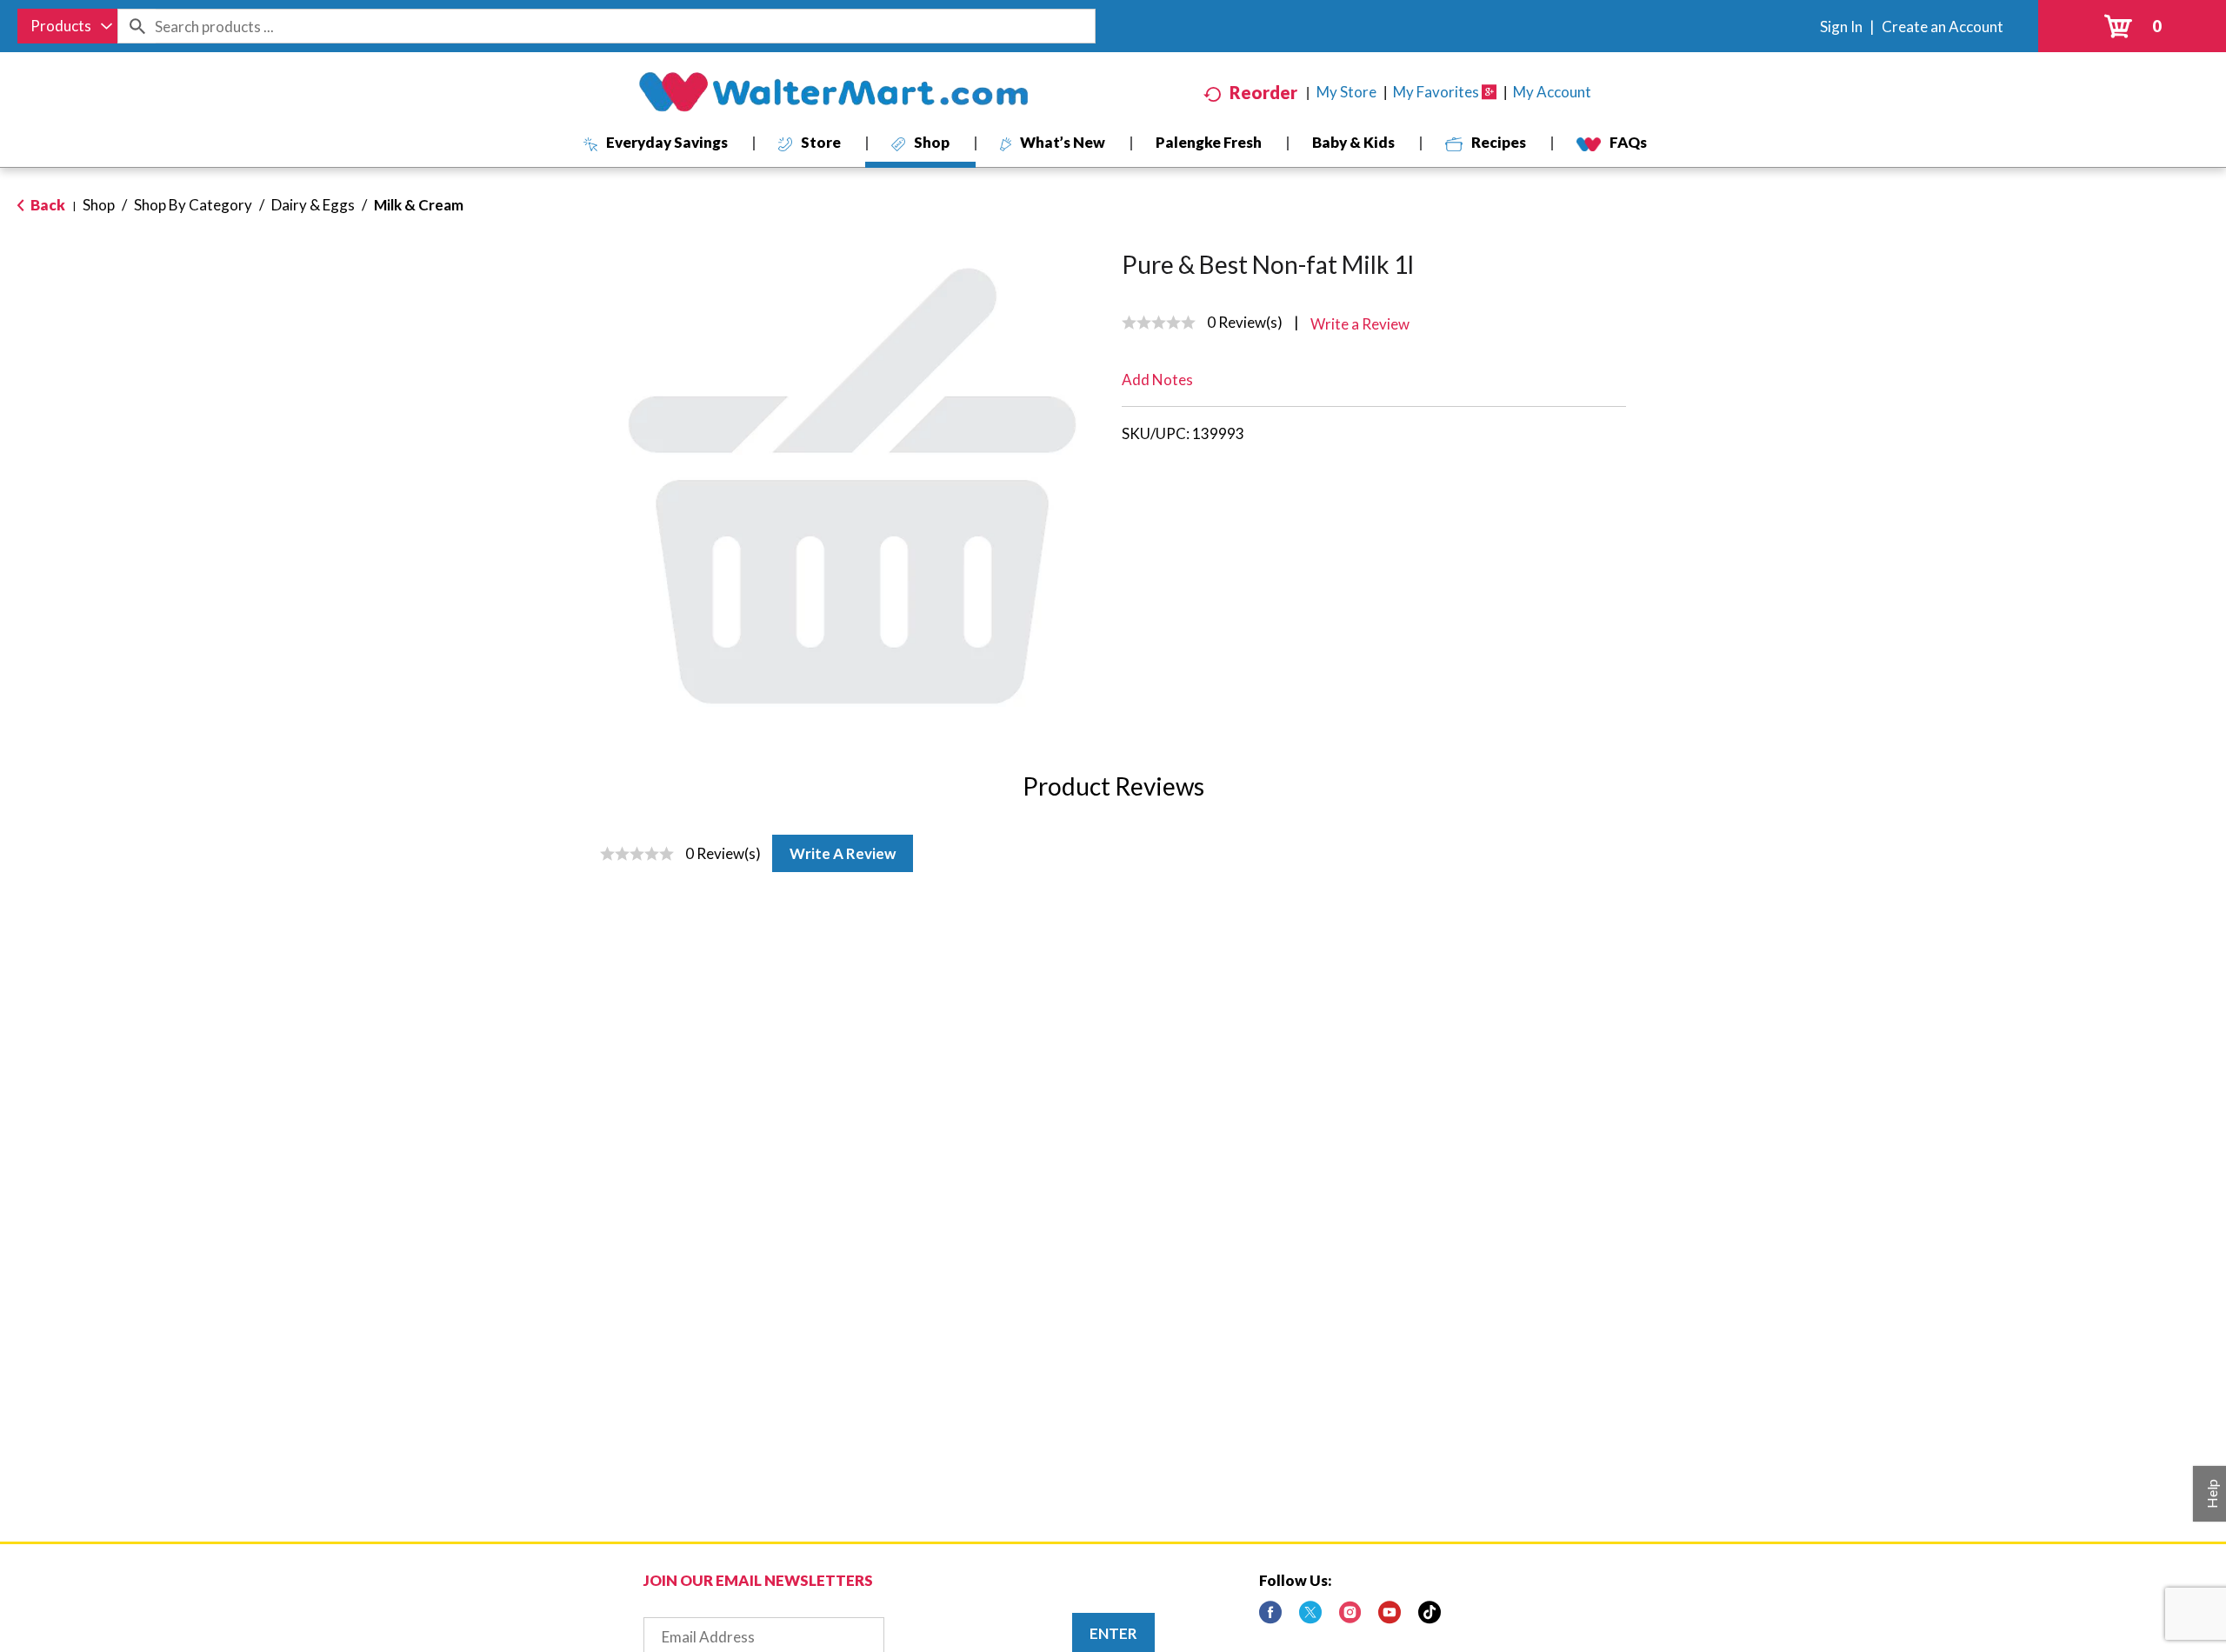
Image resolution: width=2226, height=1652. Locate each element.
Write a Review (843, 853)
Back (47, 205)
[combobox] (67, 26)
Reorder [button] (1263, 92)
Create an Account (1943, 27)
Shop (99, 205)
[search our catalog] (137, 26)
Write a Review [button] (1360, 324)
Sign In (1841, 27)
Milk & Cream (419, 205)
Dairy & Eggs (313, 205)
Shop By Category (193, 205)
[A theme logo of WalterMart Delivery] (833, 92)
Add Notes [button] (1157, 380)
